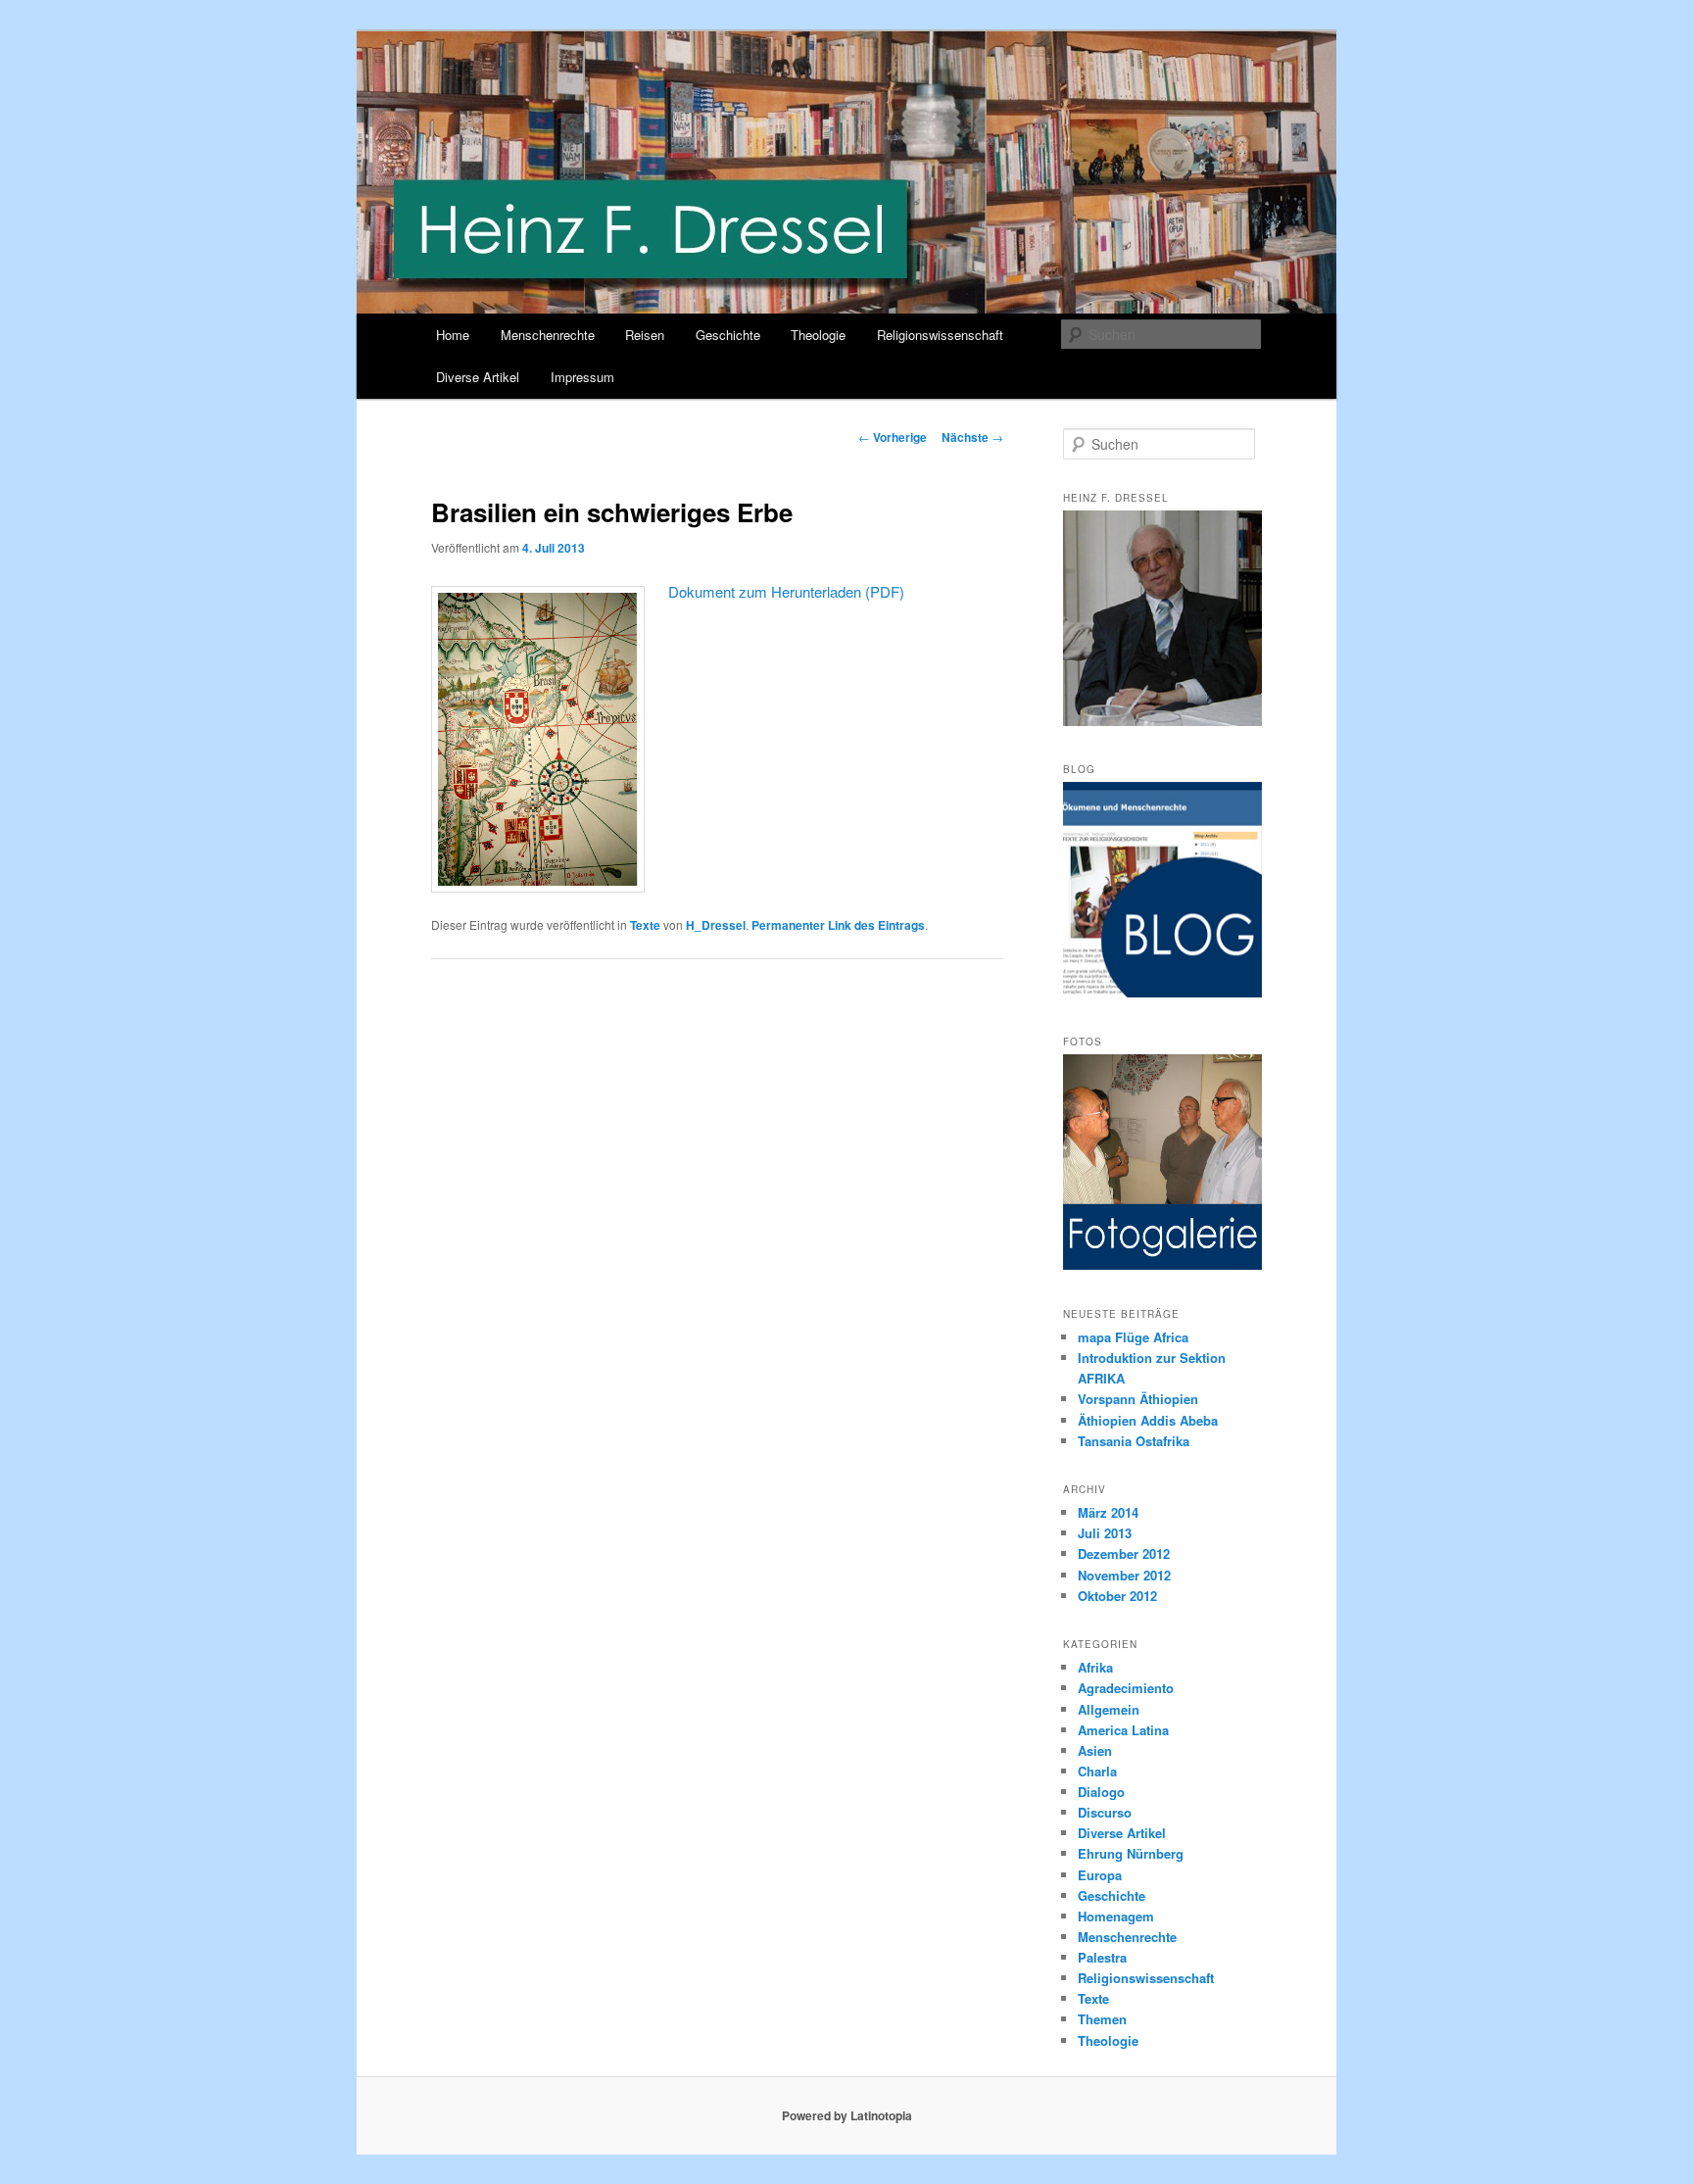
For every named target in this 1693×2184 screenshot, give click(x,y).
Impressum (582, 377)
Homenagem (1116, 1916)
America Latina (1123, 1730)
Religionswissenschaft (940, 335)
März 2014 (1108, 1512)
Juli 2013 (1105, 1533)
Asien (1095, 1750)
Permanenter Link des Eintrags (838, 925)
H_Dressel (716, 925)
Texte (645, 925)
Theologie (818, 335)
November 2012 (1124, 1575)
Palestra (1102, 1957)
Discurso (1105, 1812)
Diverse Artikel (478, 377)
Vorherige (893, 437)
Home (453, 335)
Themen (1102, 2019)
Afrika (1095, 1667)
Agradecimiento (1126, 1688)
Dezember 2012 (1124, 1553)
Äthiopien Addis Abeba (1148, 1420)
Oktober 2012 (1117, 1596)
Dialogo (1101, 1792)
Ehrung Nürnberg (1131, 1853)
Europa (1100, 1875)
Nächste (972, 437)
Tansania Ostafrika (1134, 1441)
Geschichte (728, 335)
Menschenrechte (548, 335)
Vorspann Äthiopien (1138, 1399)
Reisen (645, 335)
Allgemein (1109, 1709)
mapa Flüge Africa (1133, 1337)
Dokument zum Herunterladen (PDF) (786, 591)
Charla (1097, 1771)
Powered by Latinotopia (847, 2115)
